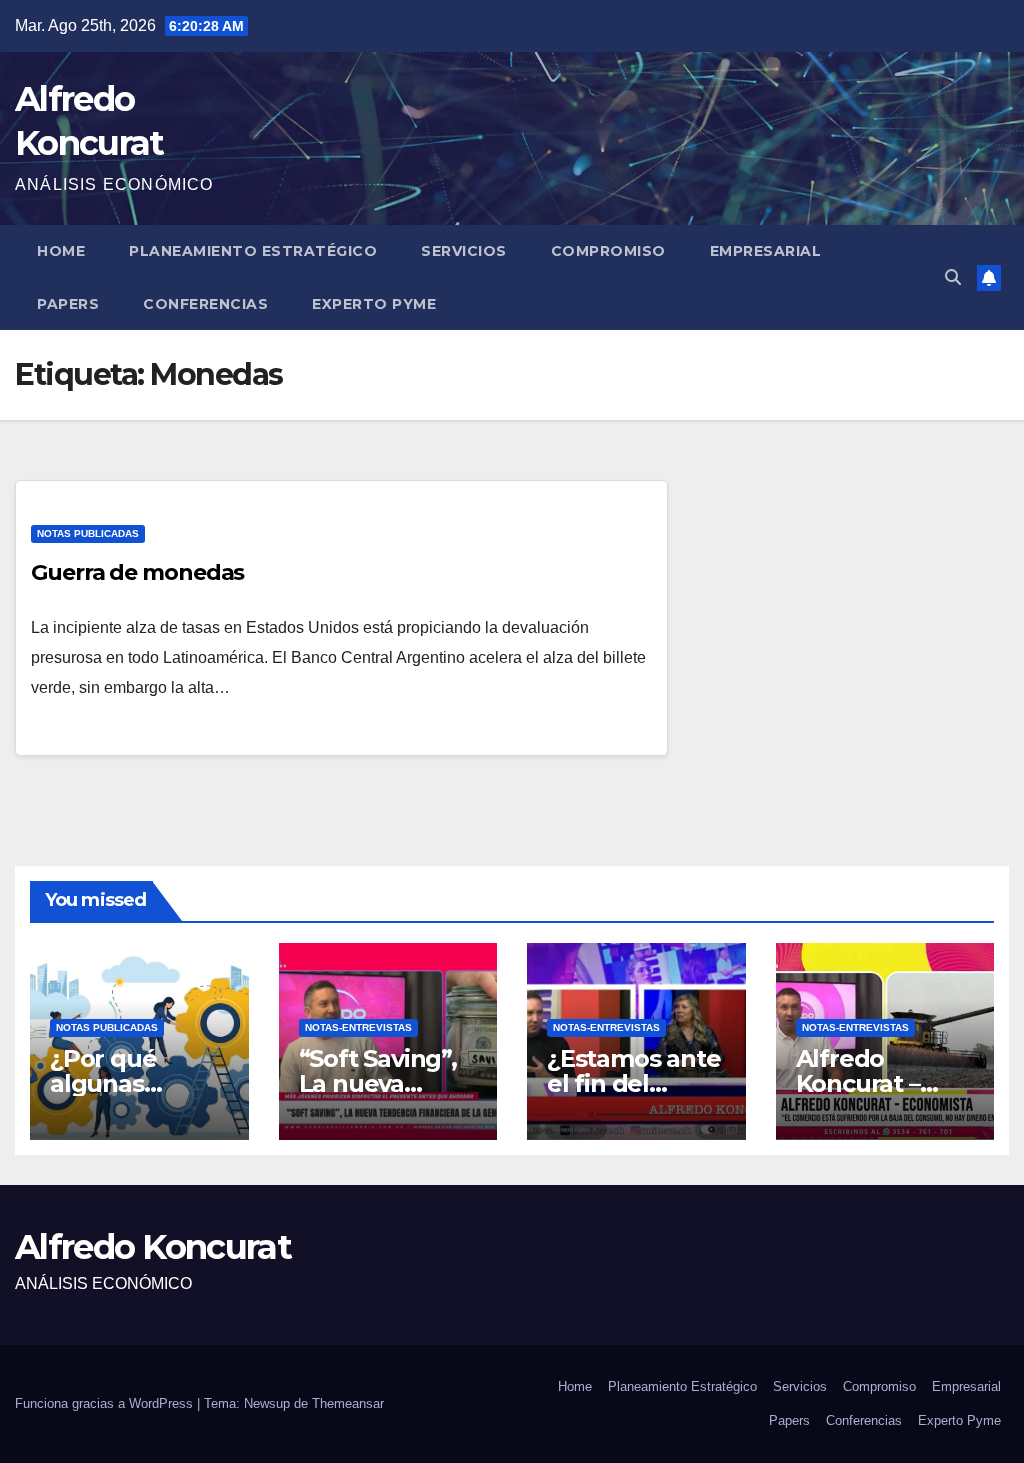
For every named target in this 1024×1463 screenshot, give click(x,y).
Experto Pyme (374, 304)
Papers (68, 304)
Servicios (464, 251)
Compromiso (608, 251)
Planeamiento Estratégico (253, 251)
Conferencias (205, 304)
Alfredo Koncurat (153, 1247)
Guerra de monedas (137, 572)
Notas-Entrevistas (358, 1027)
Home (61, 251)
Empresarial (766, 251)
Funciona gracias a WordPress (106, 1403)
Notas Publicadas (88, 533)
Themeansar (348, 1403)
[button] (953, 277)
